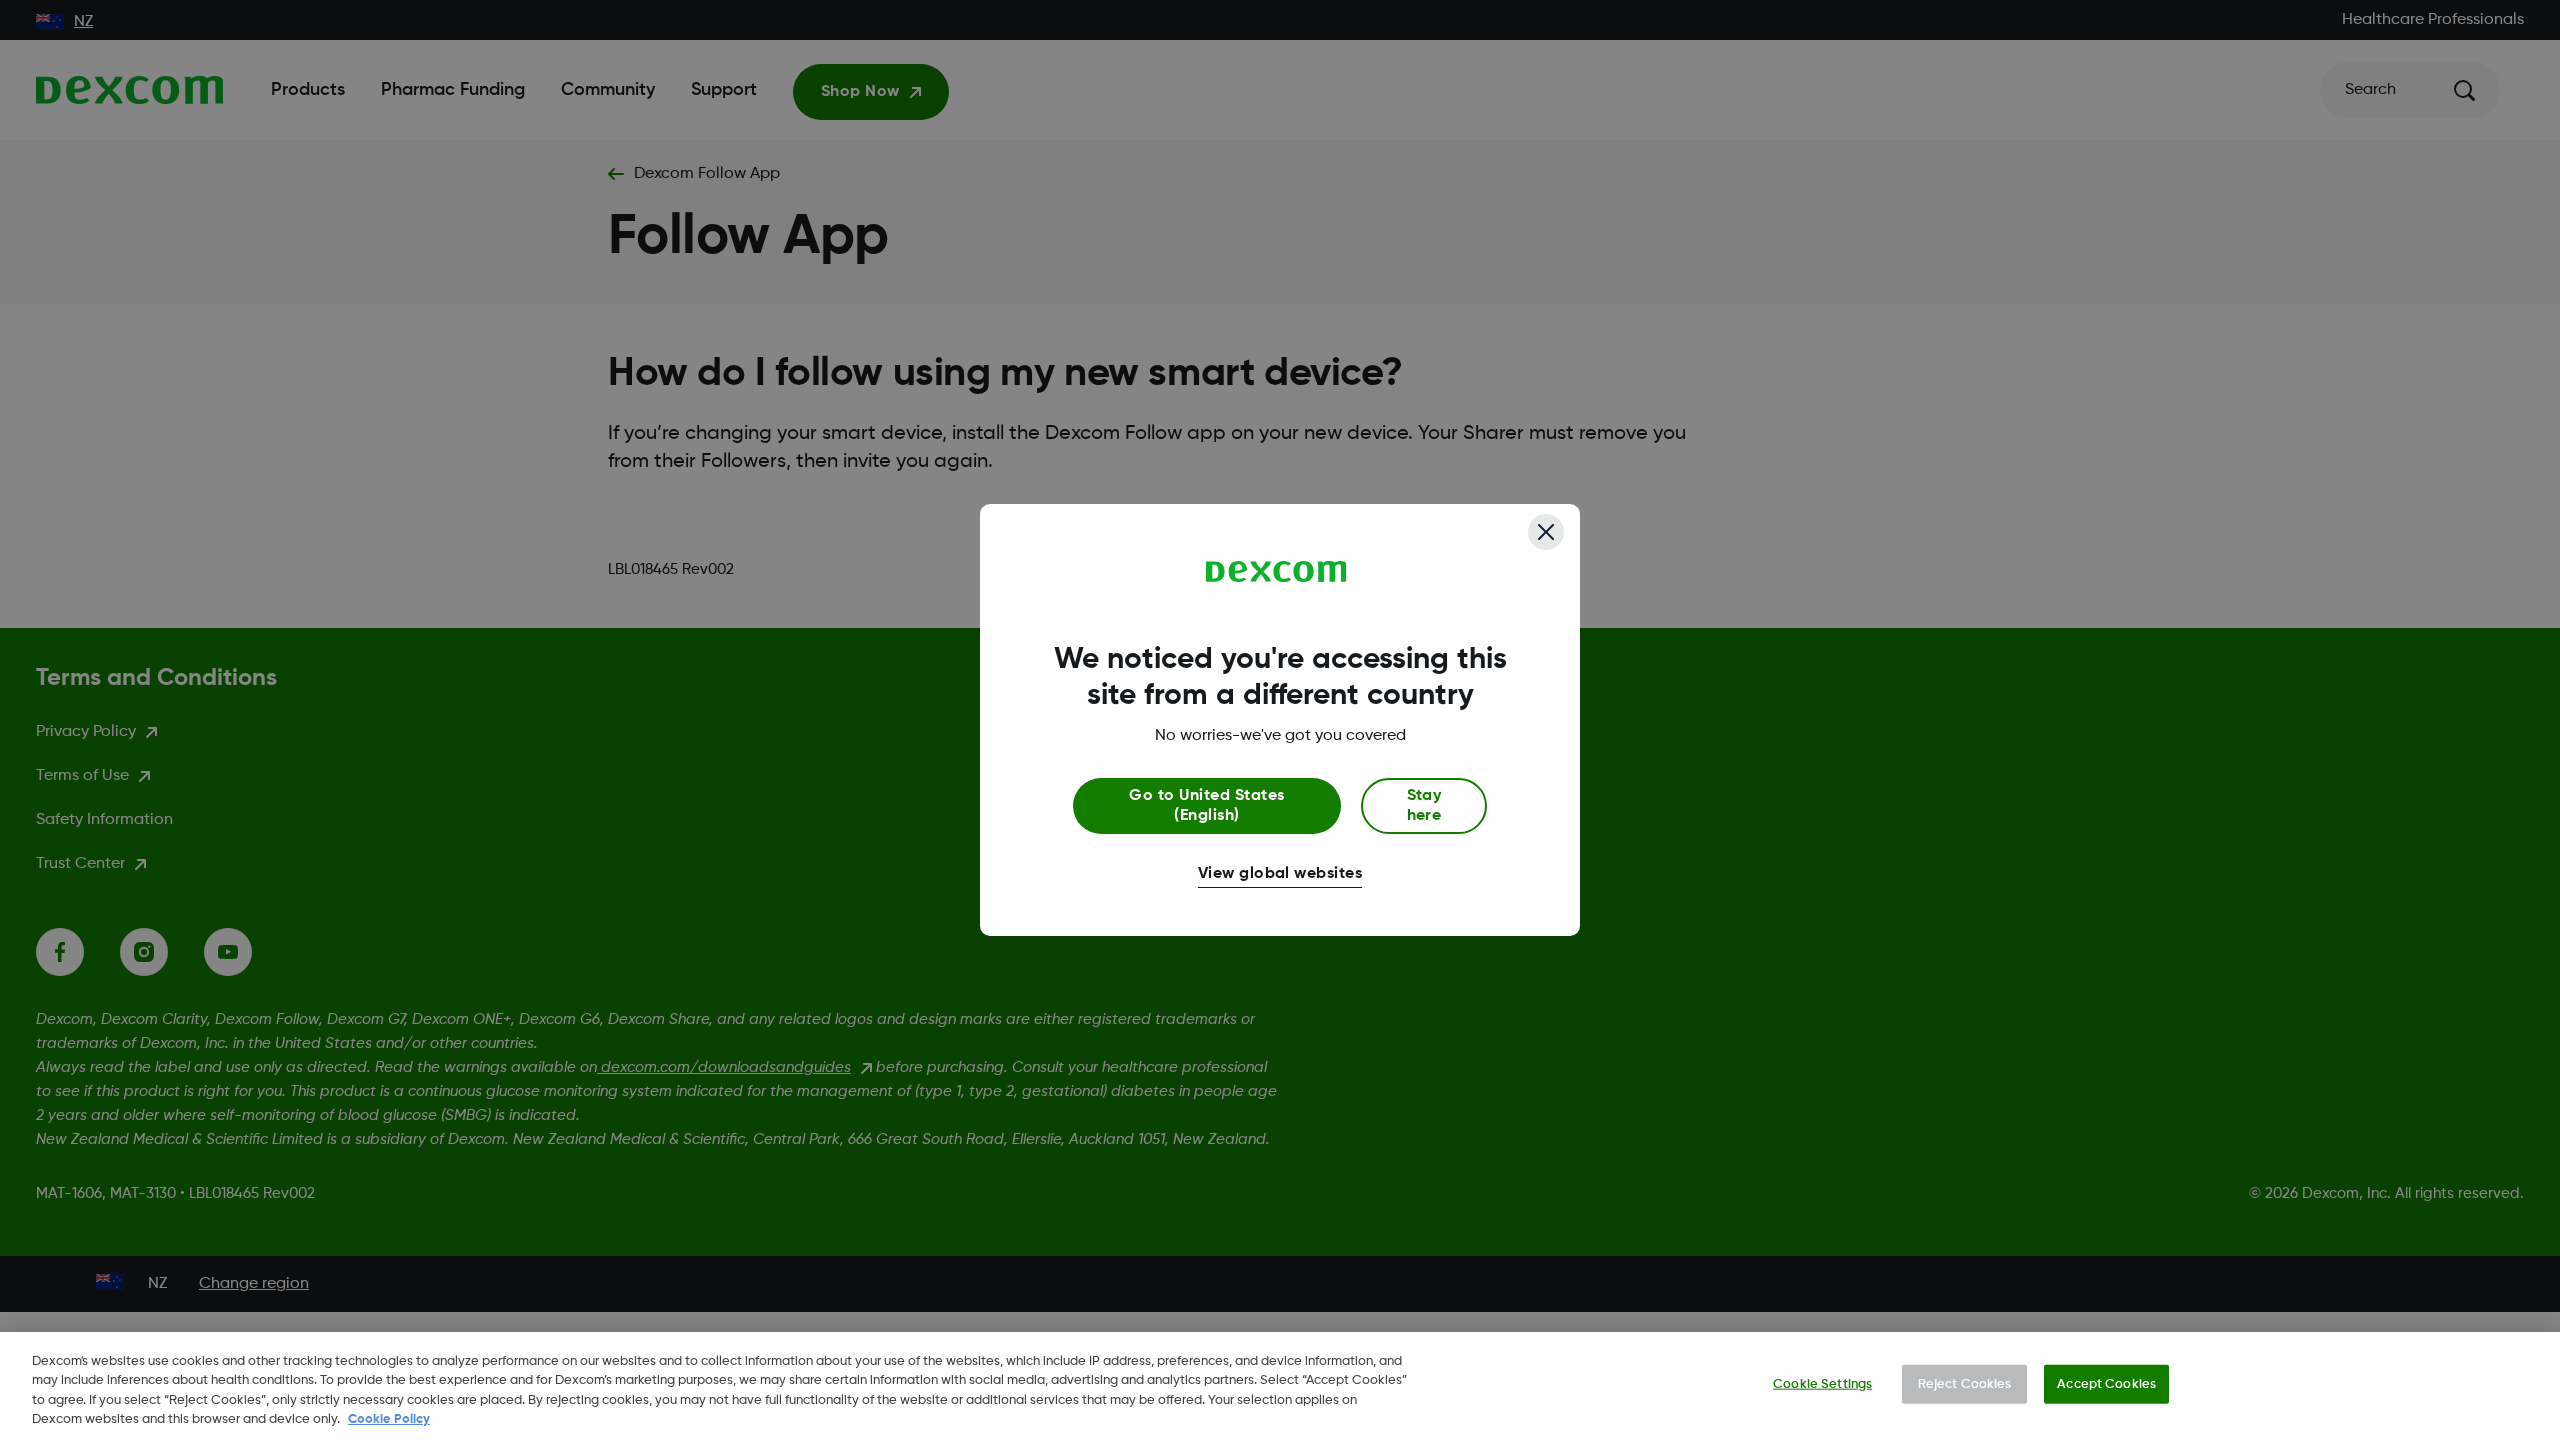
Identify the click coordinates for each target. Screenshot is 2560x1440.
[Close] (1546, 532)
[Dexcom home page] (1276, 572)
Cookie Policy (389, 1419)
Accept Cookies (2106, 1384)
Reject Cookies (1965, 1384)
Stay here (1424, 806)
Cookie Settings (1822, 1384)
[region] (1280, 1386)
